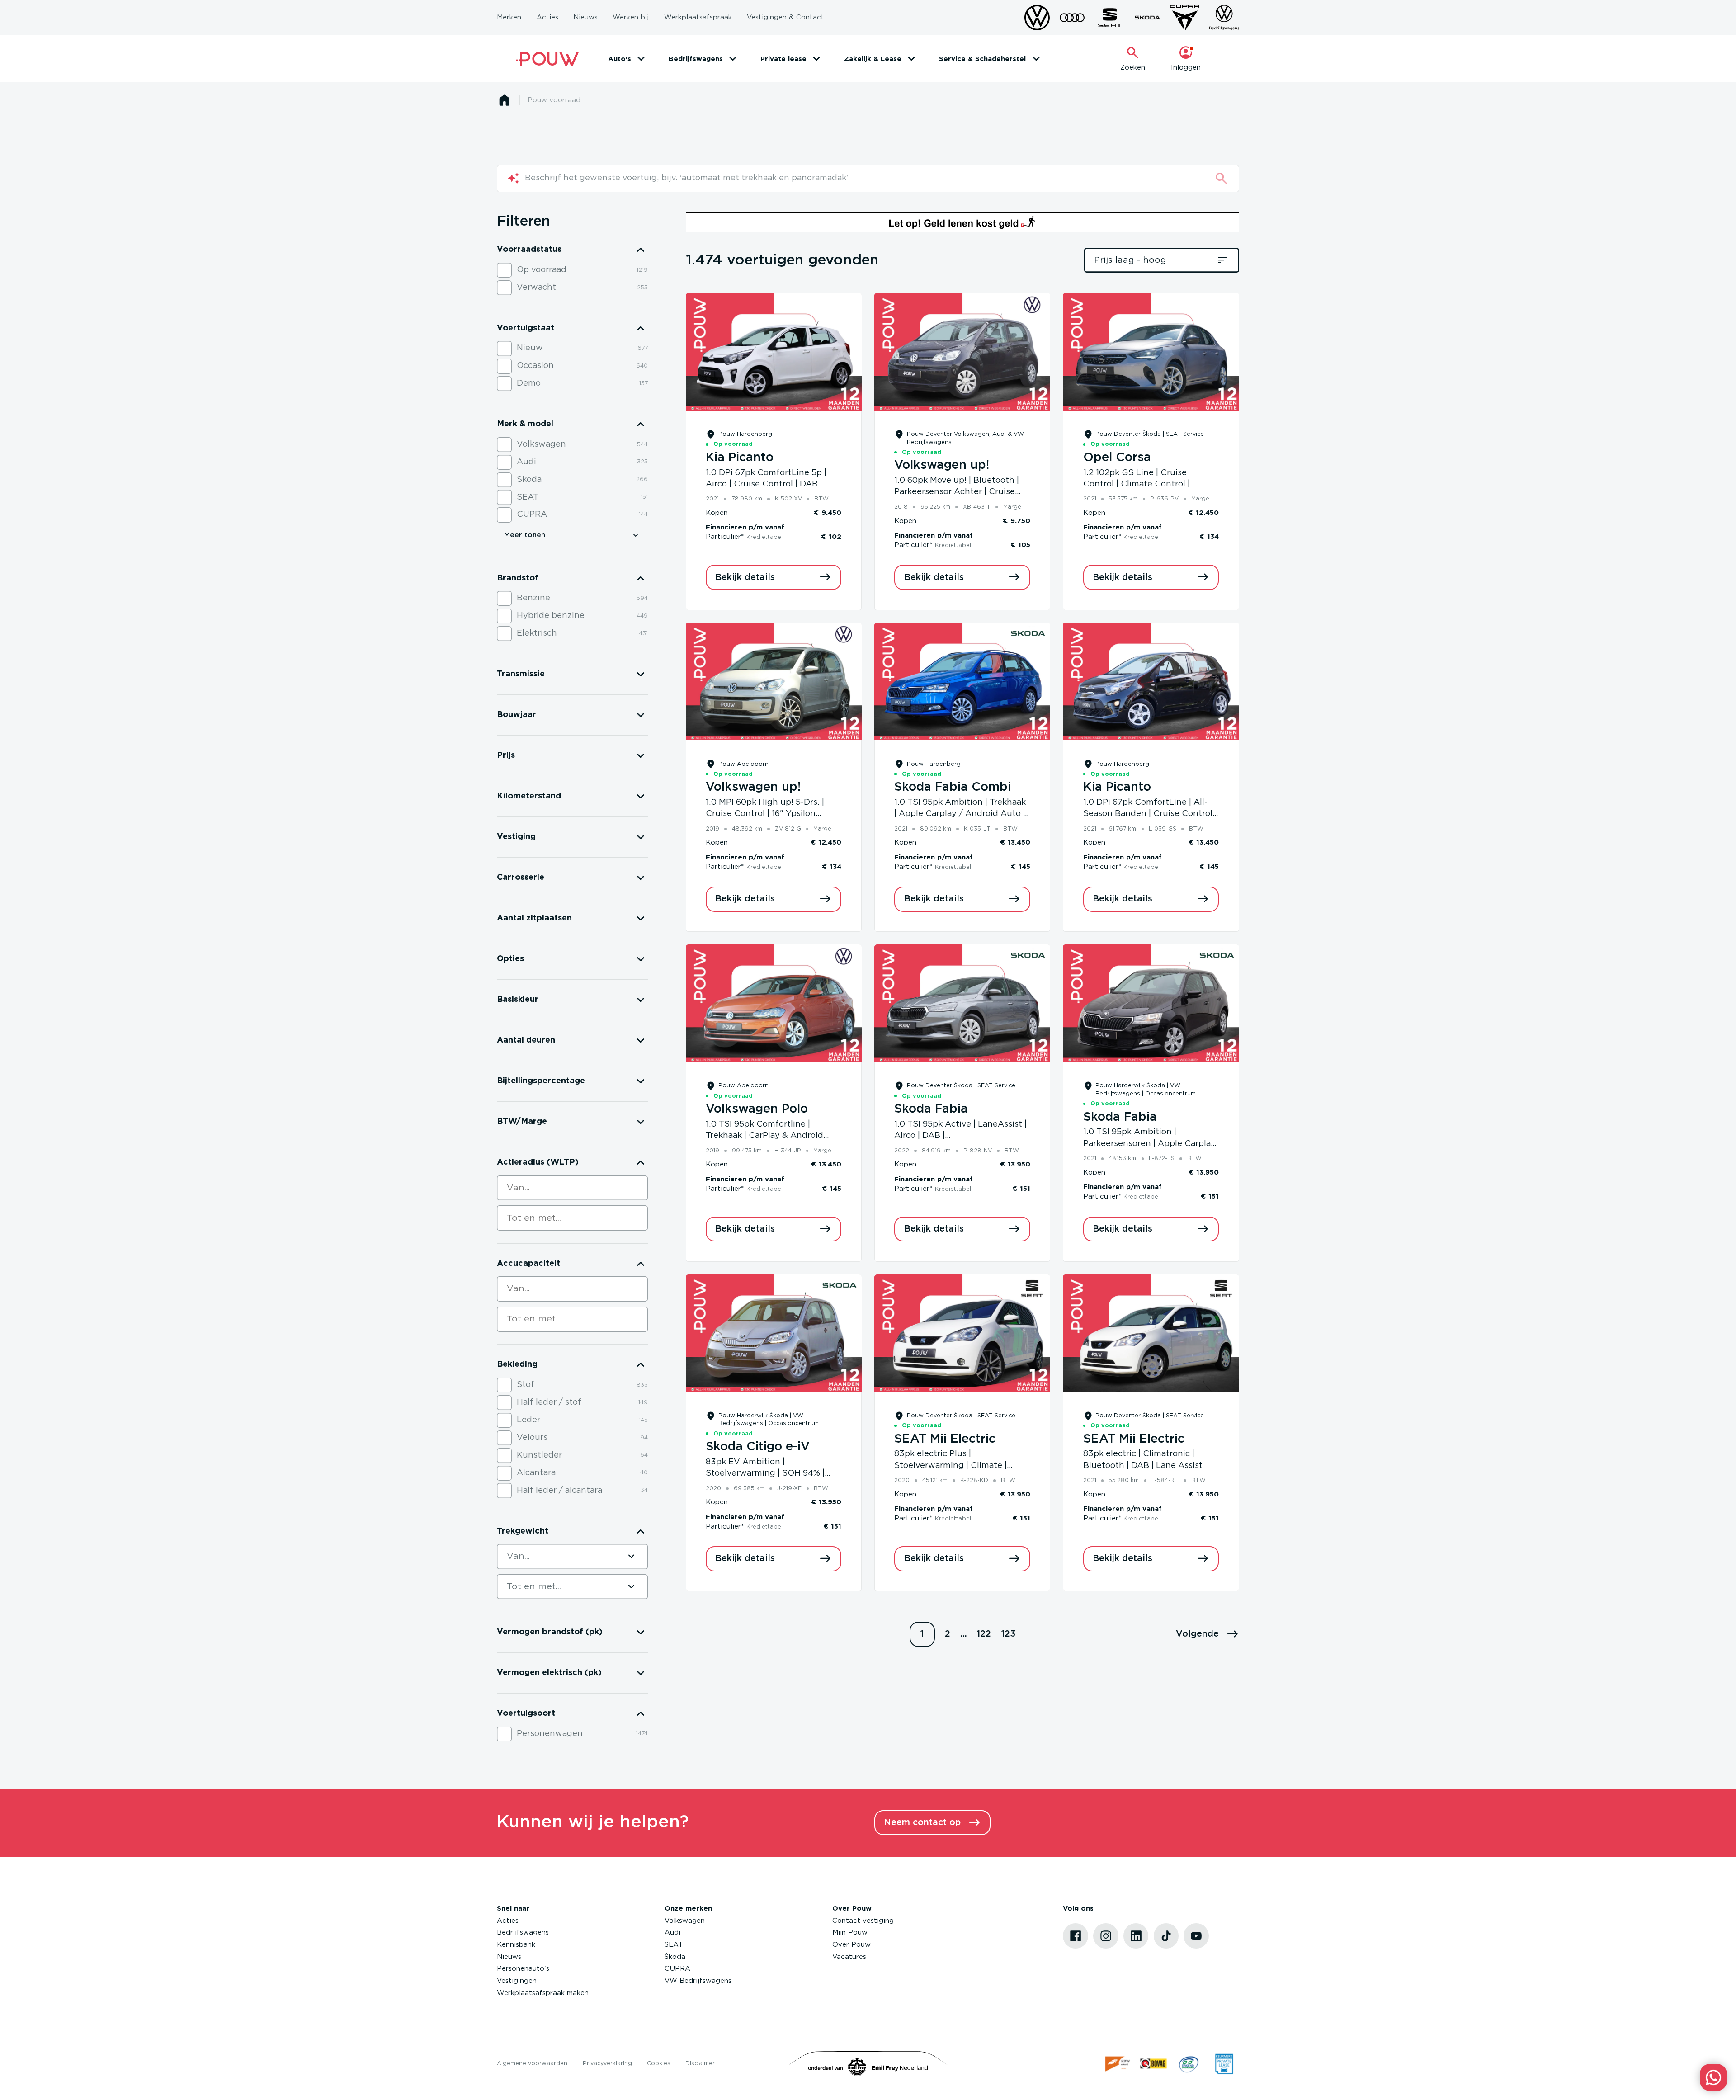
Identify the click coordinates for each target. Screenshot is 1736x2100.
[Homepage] (504, 100)
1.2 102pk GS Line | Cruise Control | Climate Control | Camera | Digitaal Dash (1137, 484)
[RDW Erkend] (1118, 2064)
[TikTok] (1166, 1936)
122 (984, 1634)
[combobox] (572, 1188)
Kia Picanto (740, 458)
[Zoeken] (1221, 178)
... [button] (964, 1634)
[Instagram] (1106, 1936)
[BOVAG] (1153, 2064)
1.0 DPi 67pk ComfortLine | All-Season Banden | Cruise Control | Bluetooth (1150, 814)
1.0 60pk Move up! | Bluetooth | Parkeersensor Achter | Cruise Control (957, 492)
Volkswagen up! (942, 465)
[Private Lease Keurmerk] (1224, 2064)
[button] (1208, 1634)
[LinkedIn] (1136, 1936)
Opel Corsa (1117, 458)
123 (1008, 1634)
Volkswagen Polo (757, 1109)
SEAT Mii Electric (945, 1439)
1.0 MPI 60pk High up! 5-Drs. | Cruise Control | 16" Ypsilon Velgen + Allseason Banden (765, 814)
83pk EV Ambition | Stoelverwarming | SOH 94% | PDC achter (765, 1474)
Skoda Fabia (931, 1109)
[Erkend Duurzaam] (1189, 2064)
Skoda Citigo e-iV (758, 1447)
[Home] (547, 59)
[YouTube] (1196, 1936)
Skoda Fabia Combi (953, 787)
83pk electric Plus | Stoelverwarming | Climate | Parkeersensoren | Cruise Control (961, 1465)
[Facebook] (1076, 1936)
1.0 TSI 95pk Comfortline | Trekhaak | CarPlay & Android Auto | (764, 1136)
